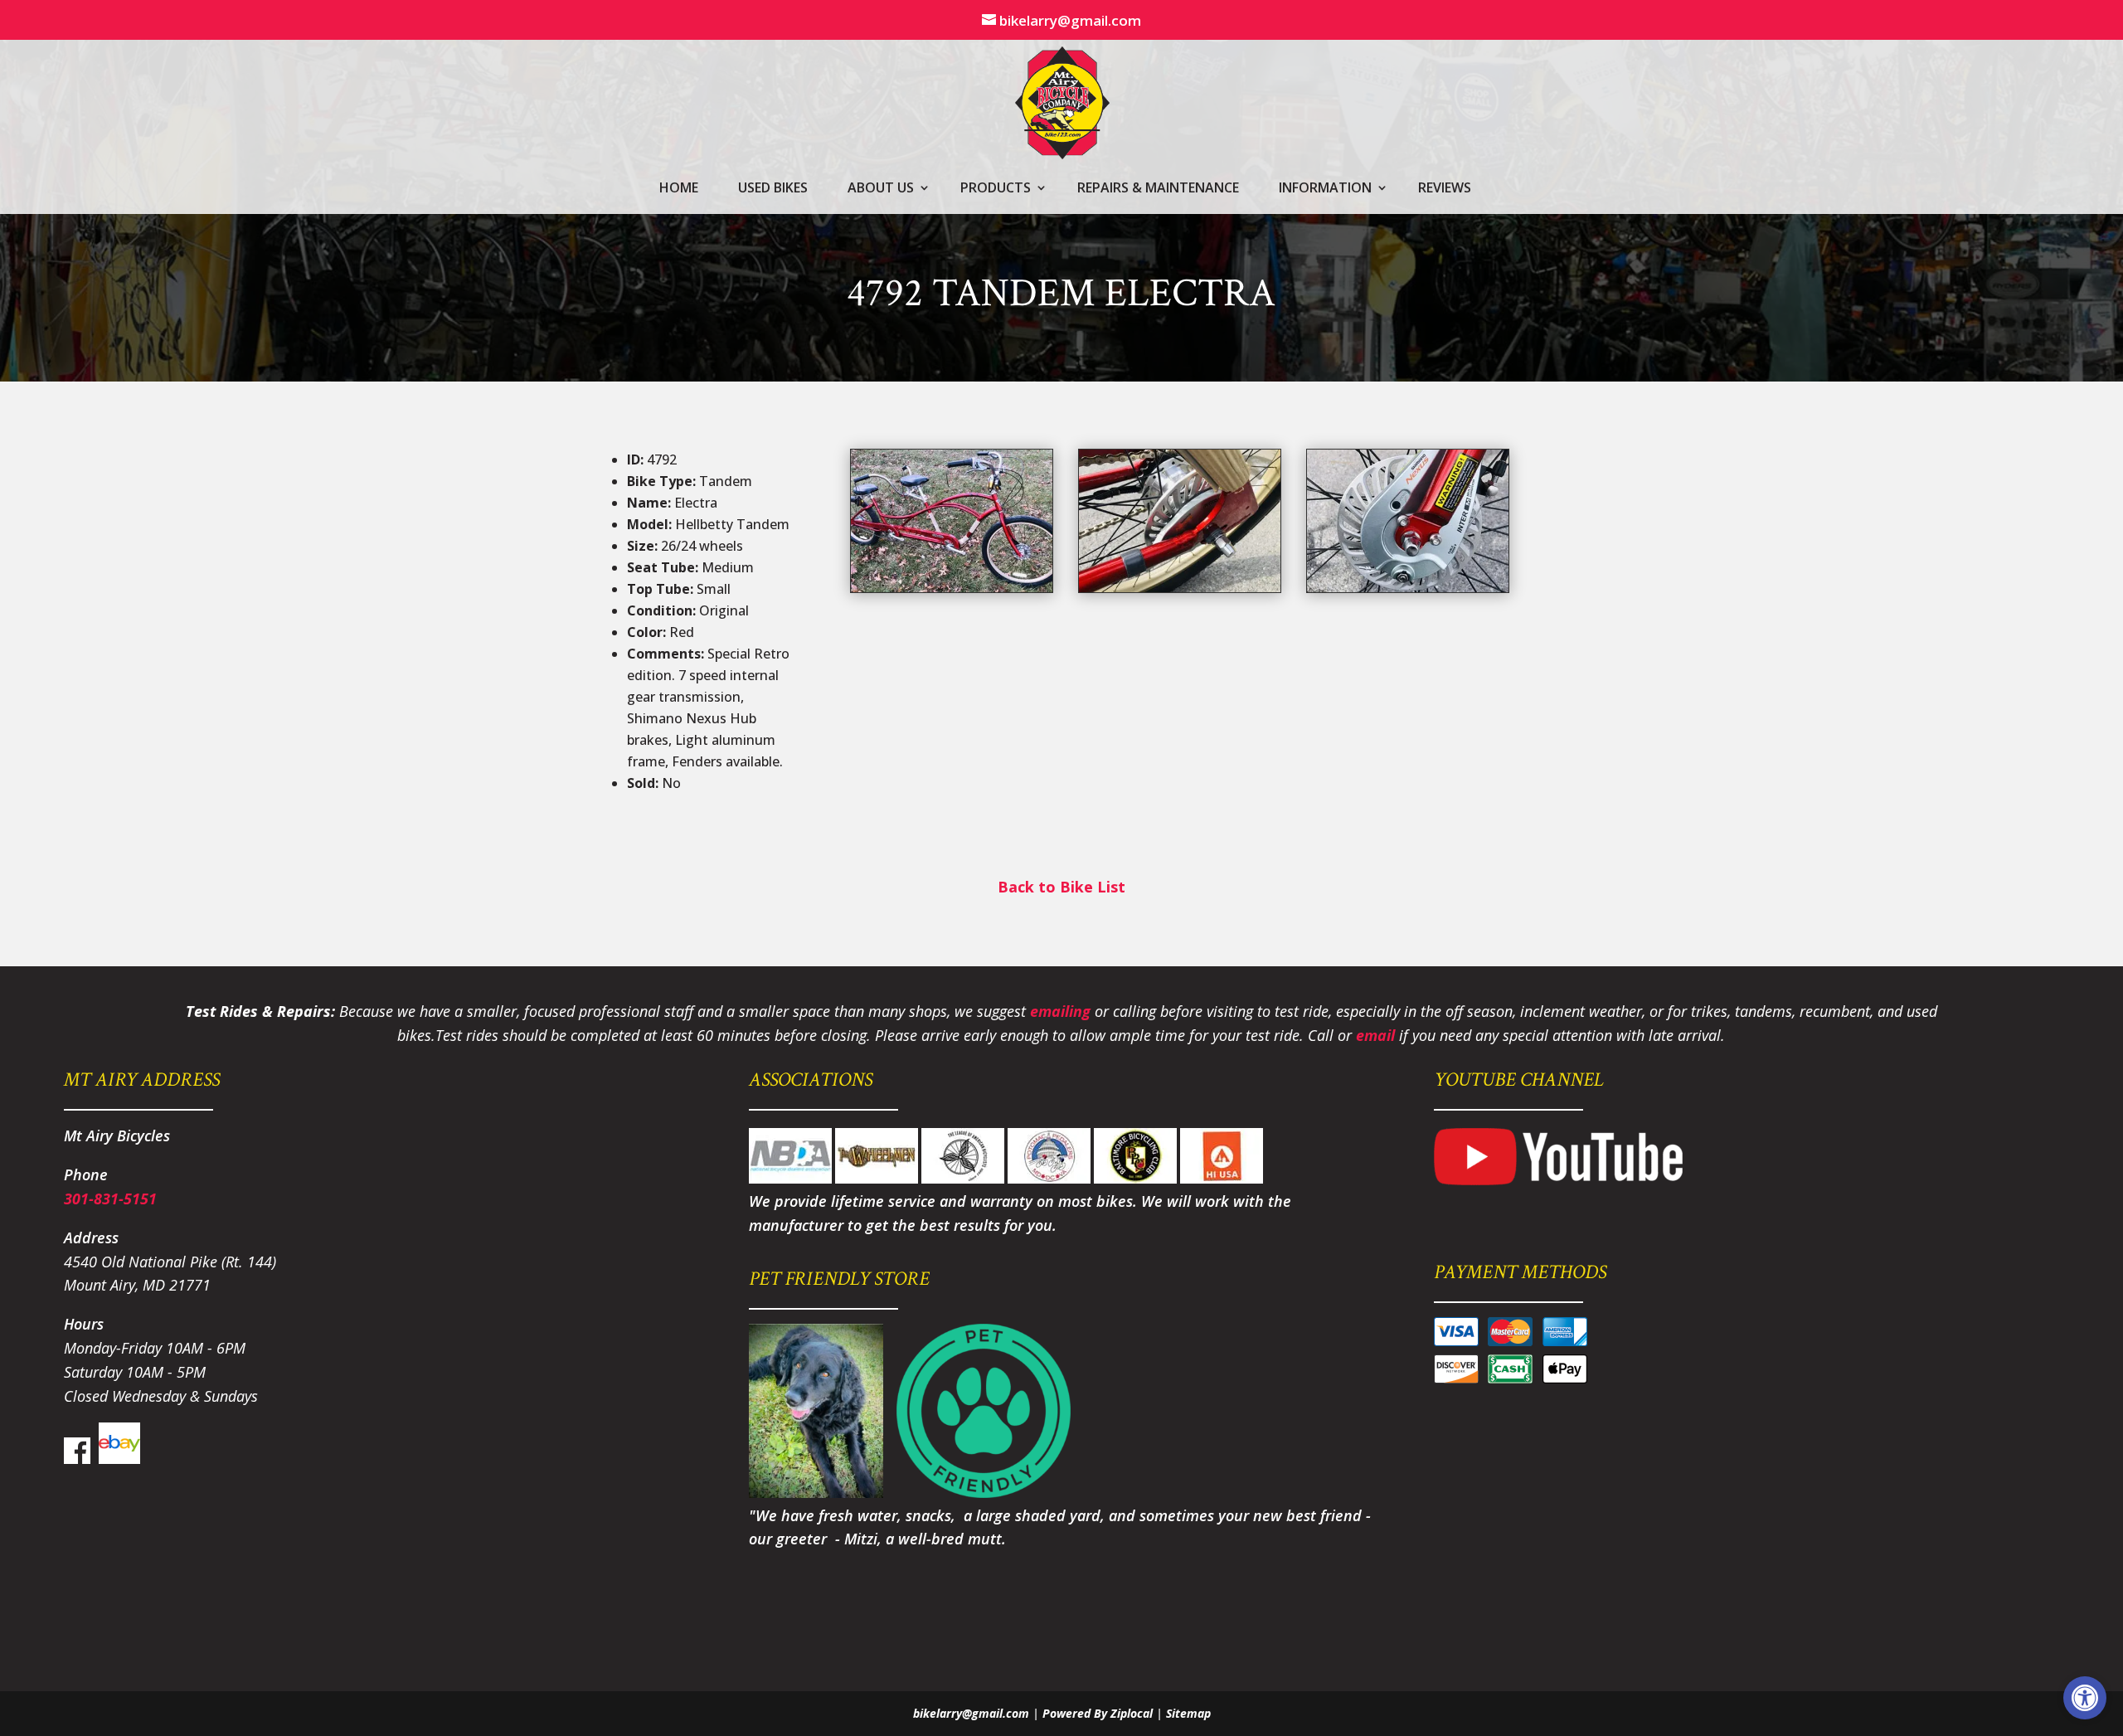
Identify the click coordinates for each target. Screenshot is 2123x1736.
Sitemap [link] (1188, 1713)
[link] (2085, 1698)
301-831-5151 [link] (110, 1199)
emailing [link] (1060, 1011)
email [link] (1375, 1035)
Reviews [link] (1445, 189)
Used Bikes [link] (773, 189)
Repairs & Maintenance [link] (1158, 189)
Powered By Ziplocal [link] (1098, 1713)
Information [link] (1325, 189)
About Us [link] (881, 189)
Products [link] (996, 189)
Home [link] (679, 189)
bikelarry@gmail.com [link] (971, 1713)
